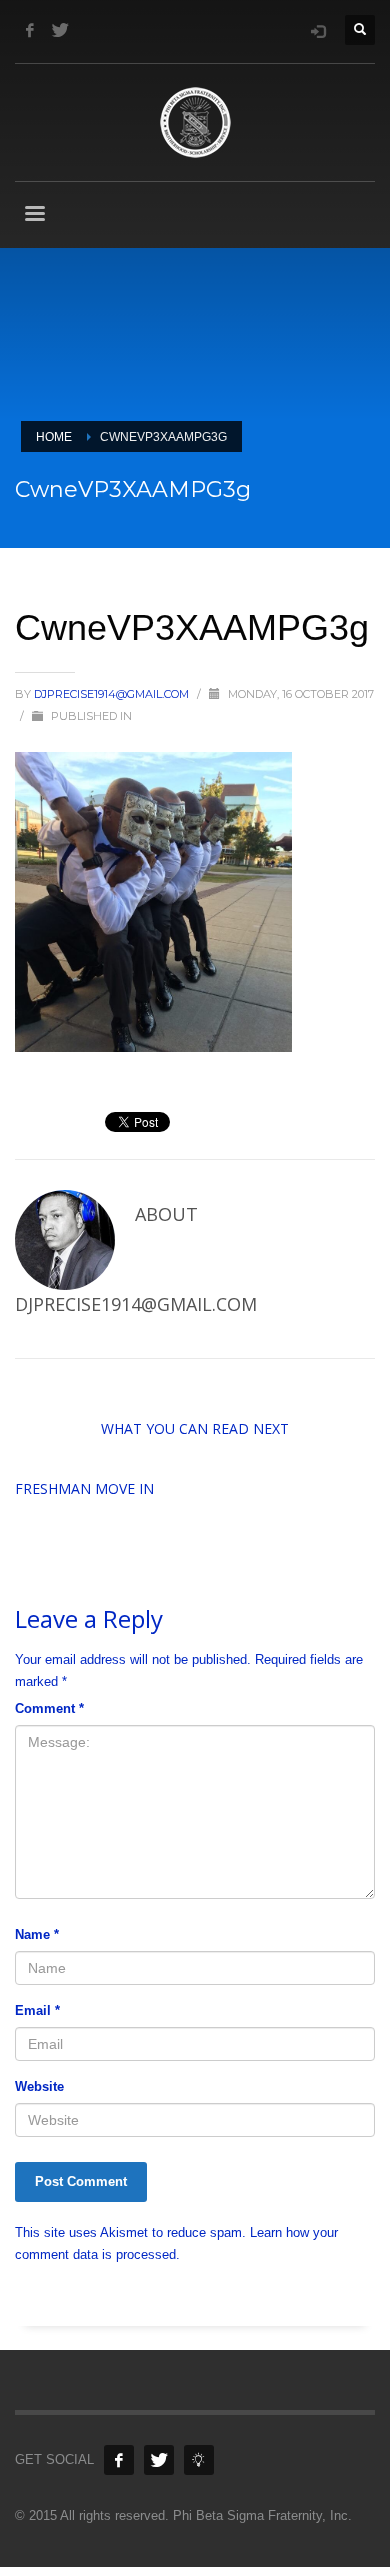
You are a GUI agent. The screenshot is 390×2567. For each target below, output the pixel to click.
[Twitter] (60, 30)
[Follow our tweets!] (159, 2460)
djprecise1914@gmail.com (113, 694)
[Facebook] (30, 30)
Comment (49, 1708)
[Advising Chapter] (199, 2460)
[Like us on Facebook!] (119, 2460)
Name (37, 1934)
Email (37, 2010)
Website (39, 2086)
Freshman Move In (84, 1488)
